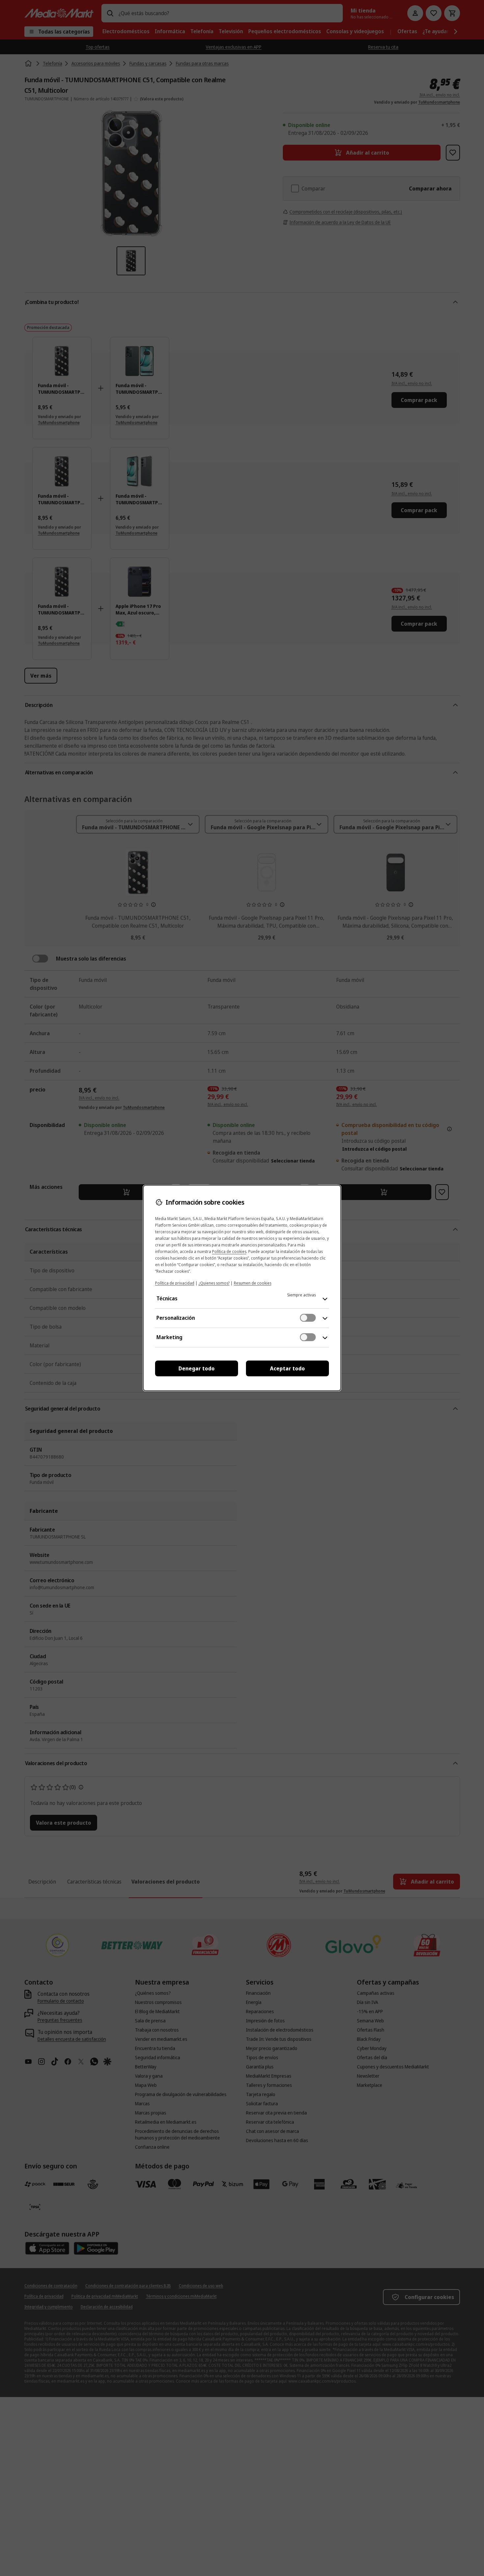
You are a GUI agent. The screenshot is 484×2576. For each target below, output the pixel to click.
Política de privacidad (175, 1283)
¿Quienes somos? (214, 1283)
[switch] (308, 1318)
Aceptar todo (287, 1368)
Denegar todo (197, 1368)
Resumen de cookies (253, 1283)
